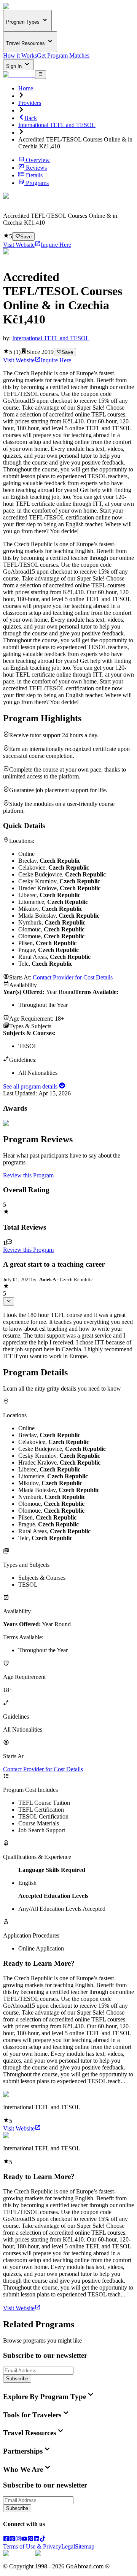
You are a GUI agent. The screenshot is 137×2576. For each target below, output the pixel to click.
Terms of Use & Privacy (32, 2546)
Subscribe (17, 2379)
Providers (30, 103)
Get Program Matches (63, 55)
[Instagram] (18, 2540)
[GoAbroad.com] (19, 6)
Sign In (15, 66)
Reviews (36, 168)
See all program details (31, 1086)
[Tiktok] (43, 2540)
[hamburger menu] (41, 74)
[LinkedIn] (37, 2540)
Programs (37, 183)
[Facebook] (6, 2540)
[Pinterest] (30, 2540)
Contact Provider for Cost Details (73, 977)
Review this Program (28, 1175)
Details (34, 175)
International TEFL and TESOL (57, 125)
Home (26, 88)
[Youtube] (24, 2540)
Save (26, 237)
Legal (68, 2546)
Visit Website (19, 245)
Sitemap (85, 2546)
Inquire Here (56, 245)
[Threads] (12, 2540)
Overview (38, 160)
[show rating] (9, 1301)
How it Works (20, 55)
